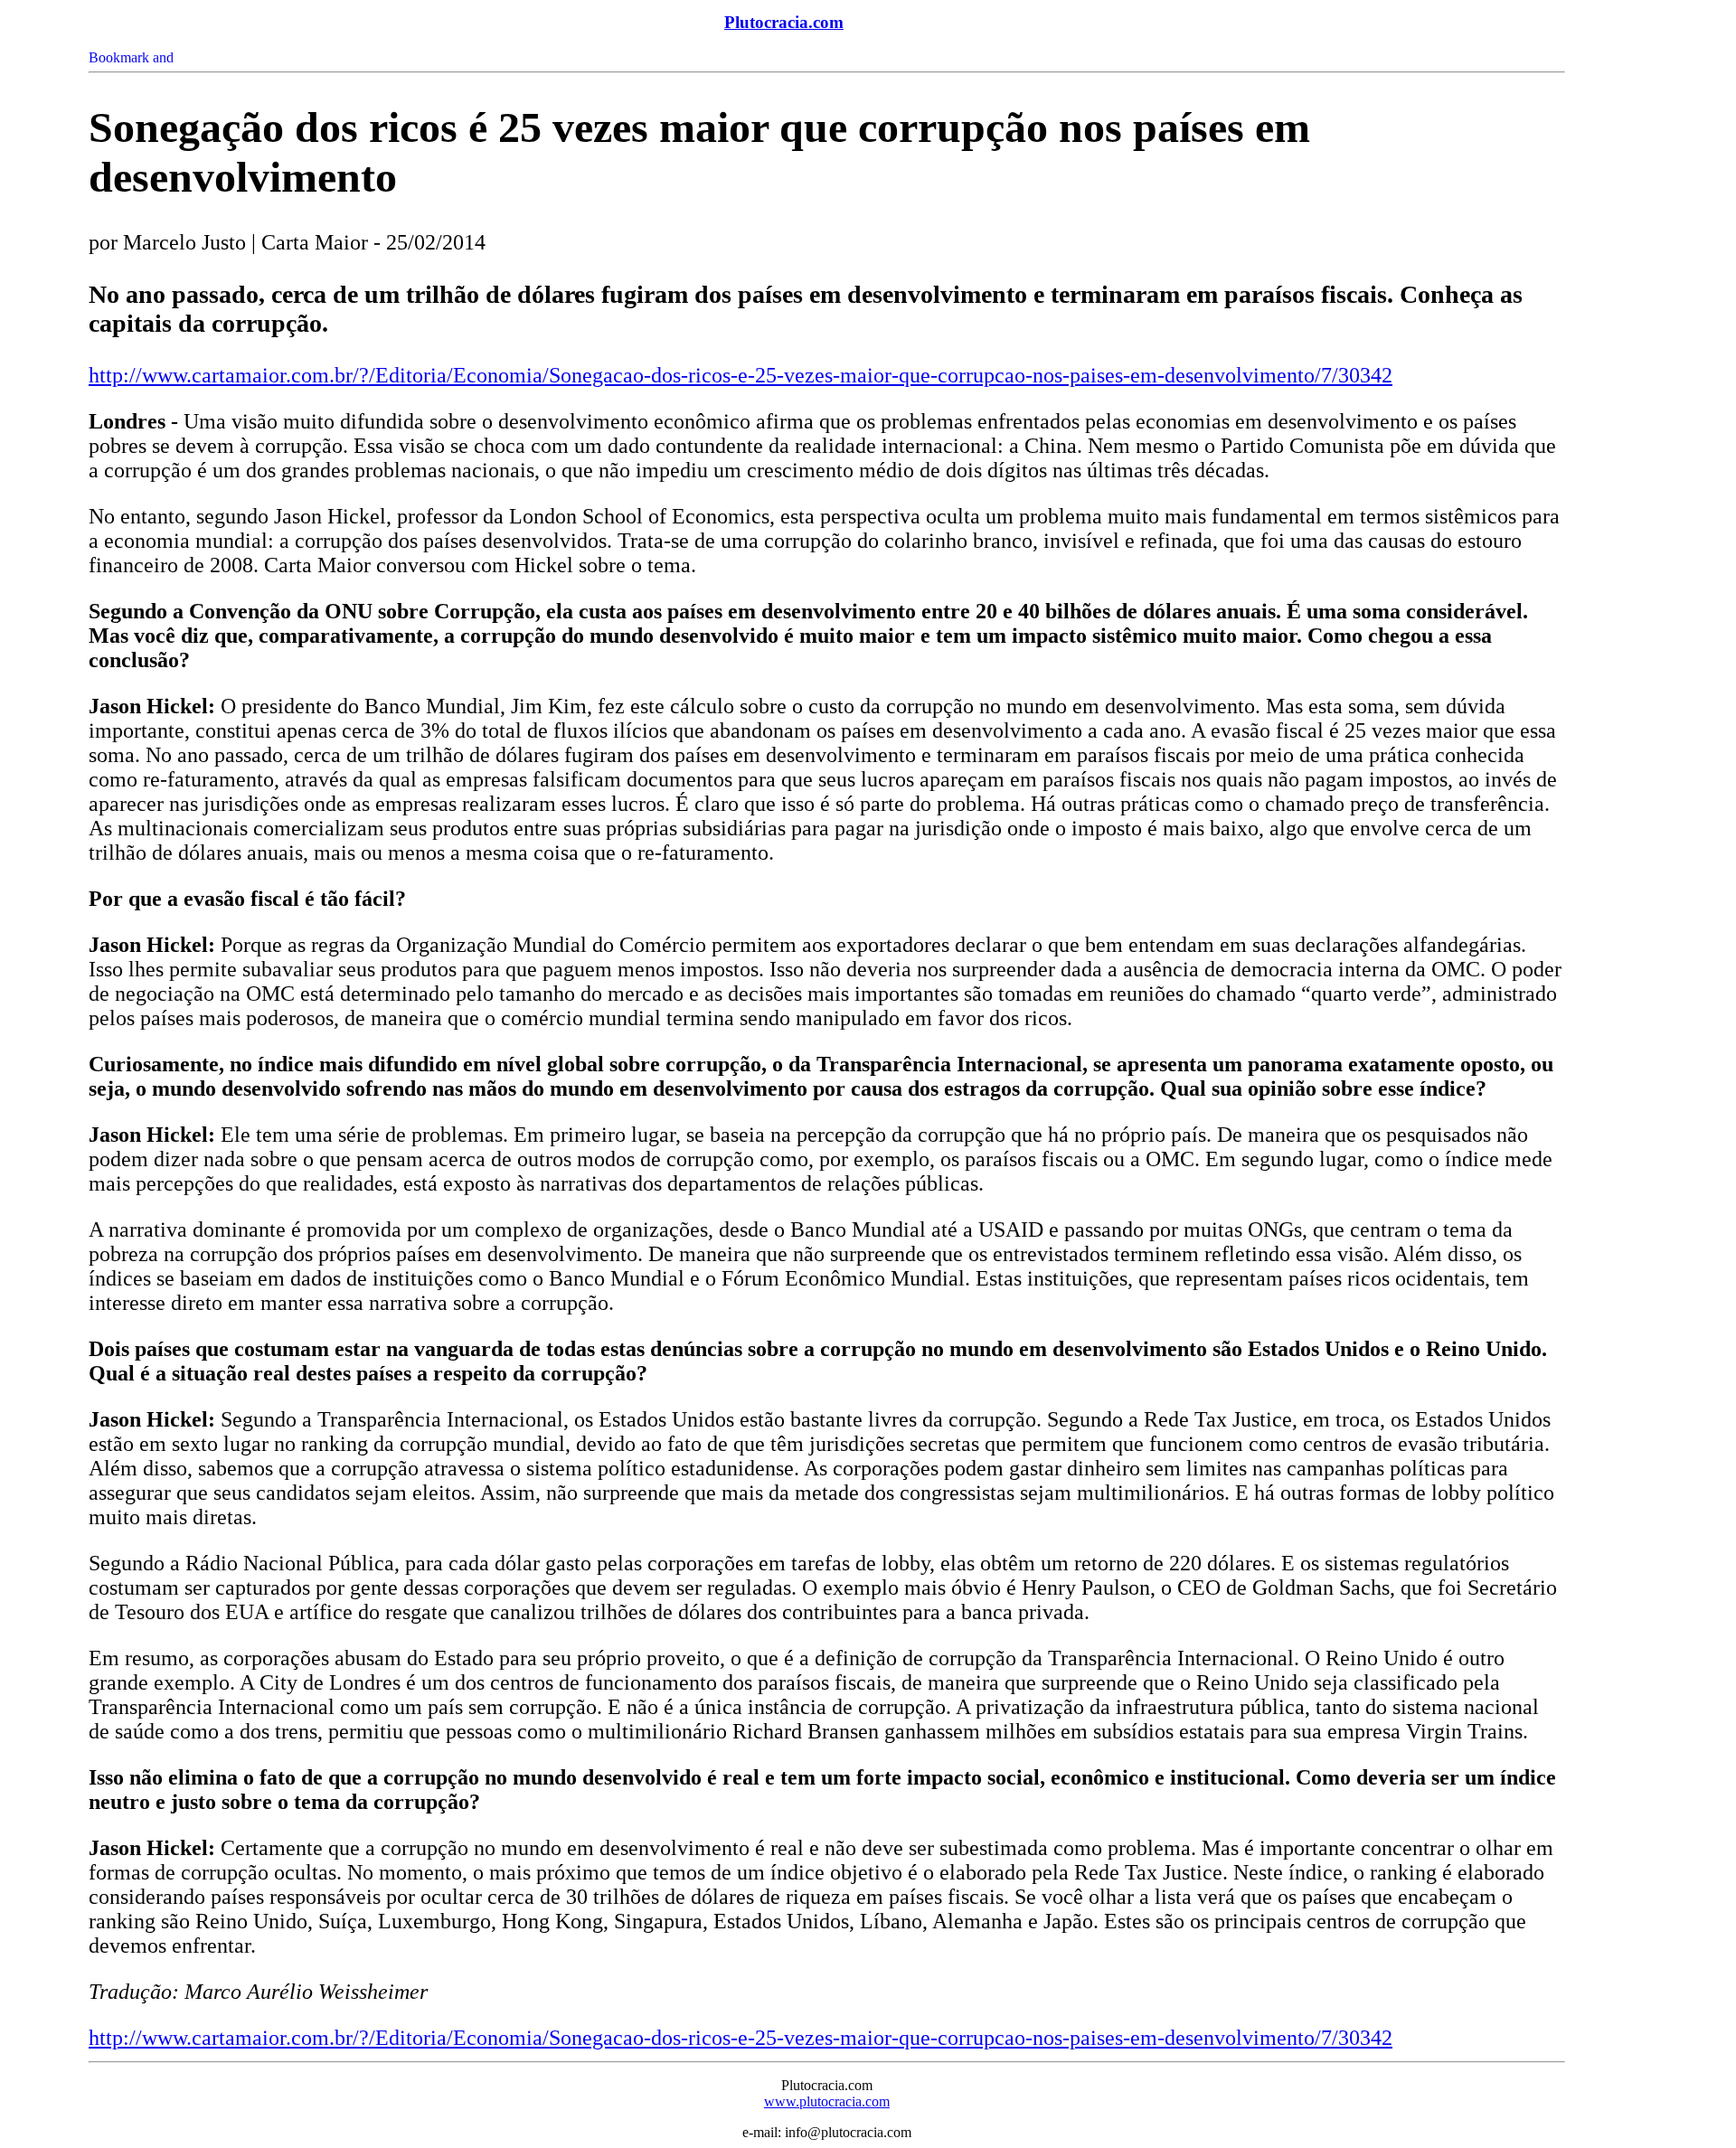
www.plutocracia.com (827, 2101)
